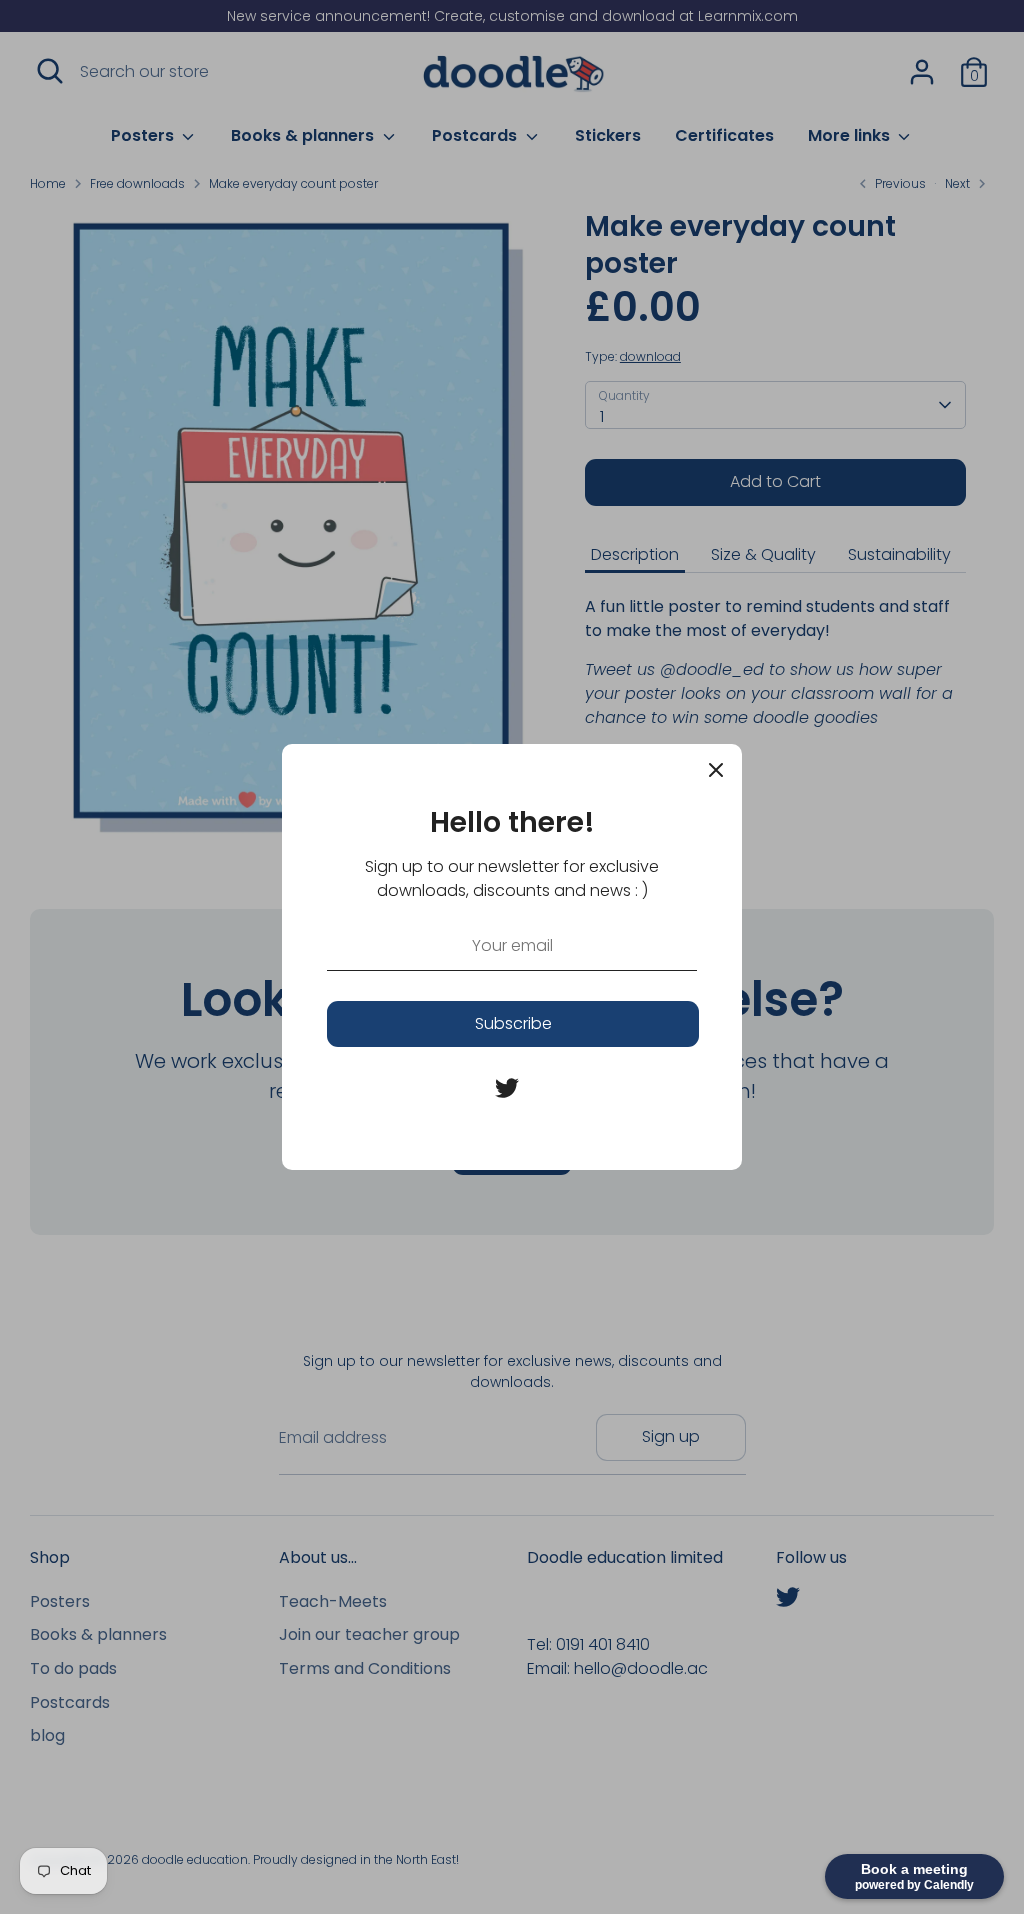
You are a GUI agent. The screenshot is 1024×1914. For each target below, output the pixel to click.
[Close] (716, 770)
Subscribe (513, 1023)
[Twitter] (507, 1088)
